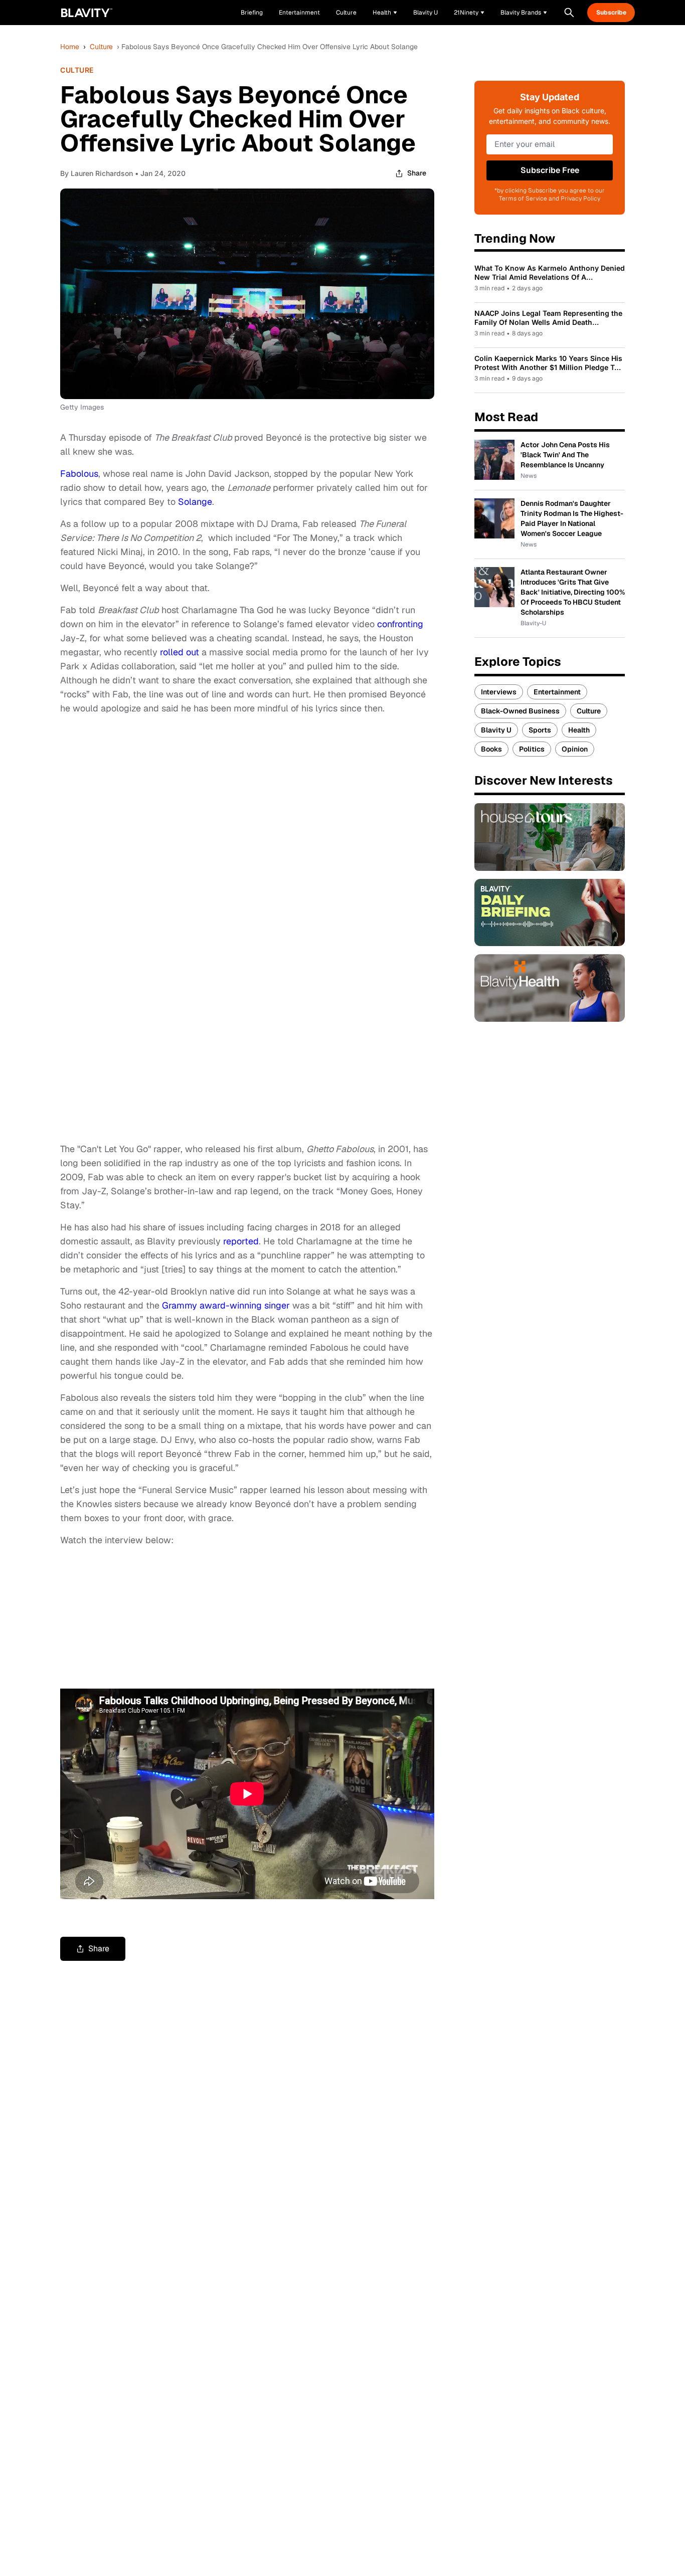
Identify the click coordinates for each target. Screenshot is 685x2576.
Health (579, 730)
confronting (400, 624)
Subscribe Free (550, 170)
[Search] (569, 13)
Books (491, 749)
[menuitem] (385, 13)
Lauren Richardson (102, 173)
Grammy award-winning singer (226, 1305)
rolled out (180, 652)
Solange (195, 502)
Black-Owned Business (520, 711)
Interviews (499, 692)
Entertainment (557, 692)
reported (241, 1241)
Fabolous (79, 474)
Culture (101, 47)
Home (70, 47)
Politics (532, 749)
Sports (540, 730)
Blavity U (496, 730)
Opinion (575, 749)
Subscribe (611, 13)
